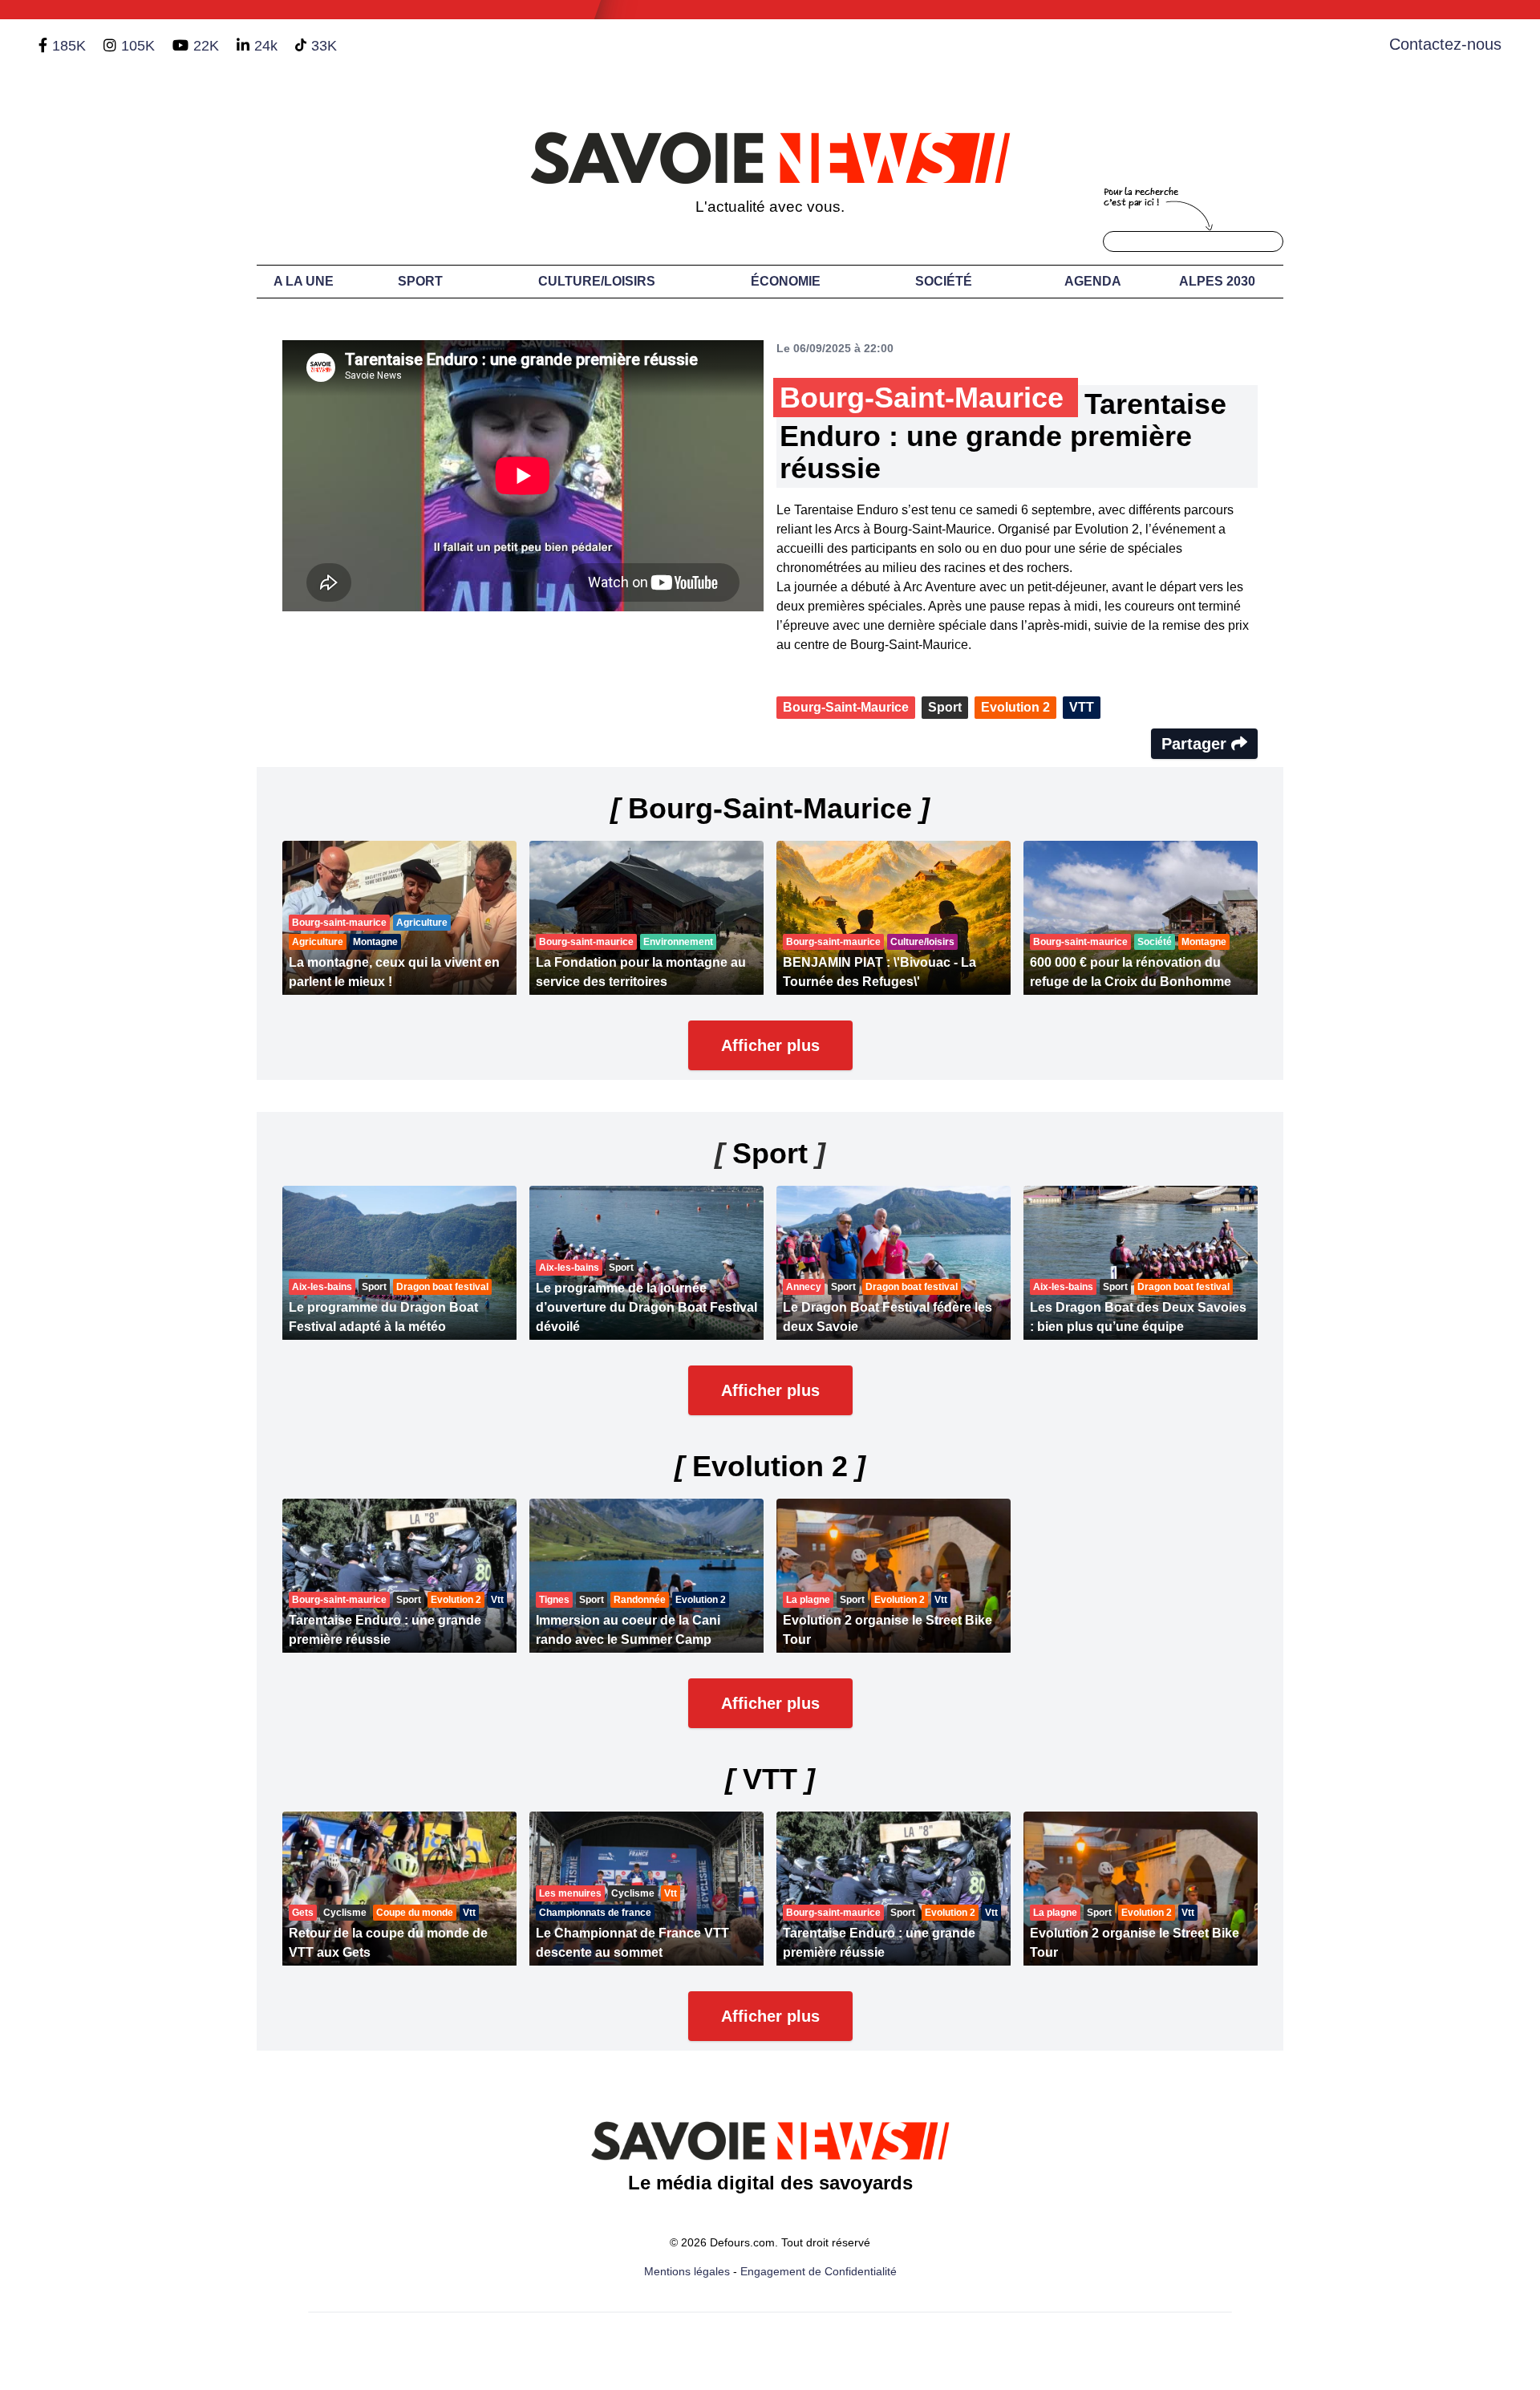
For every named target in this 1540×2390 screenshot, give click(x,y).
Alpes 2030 (1217, 281)
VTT (1082, 707)
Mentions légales (687, 2271)
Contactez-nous (1445, 44)
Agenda (1093, 281)
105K (138, 46)
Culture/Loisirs (597, 281)
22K (206, 46)
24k (266, 46)
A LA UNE (304, 281)
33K (324, 46)
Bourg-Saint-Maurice (846, 707)
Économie (786, 281)
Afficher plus (770, 1045)
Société (944, 281)
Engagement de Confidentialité (819, 2271)
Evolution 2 (1015, 707)
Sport (420, 281)
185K (69, 46)
